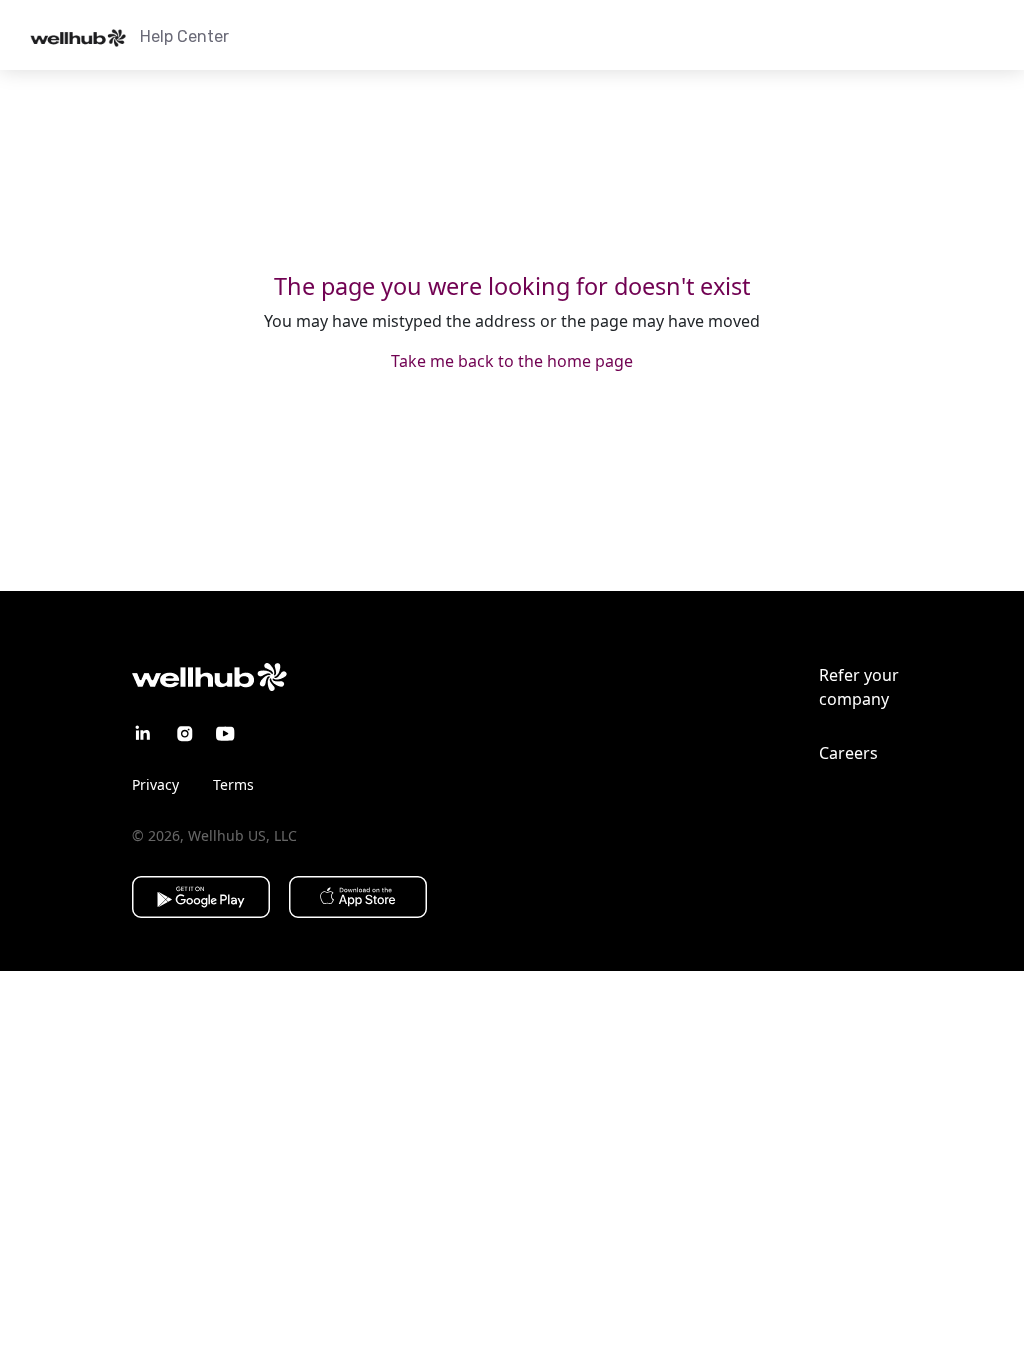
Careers (848, 753)
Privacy (155, 784)
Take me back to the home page (512, 361)
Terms (233, 784)
